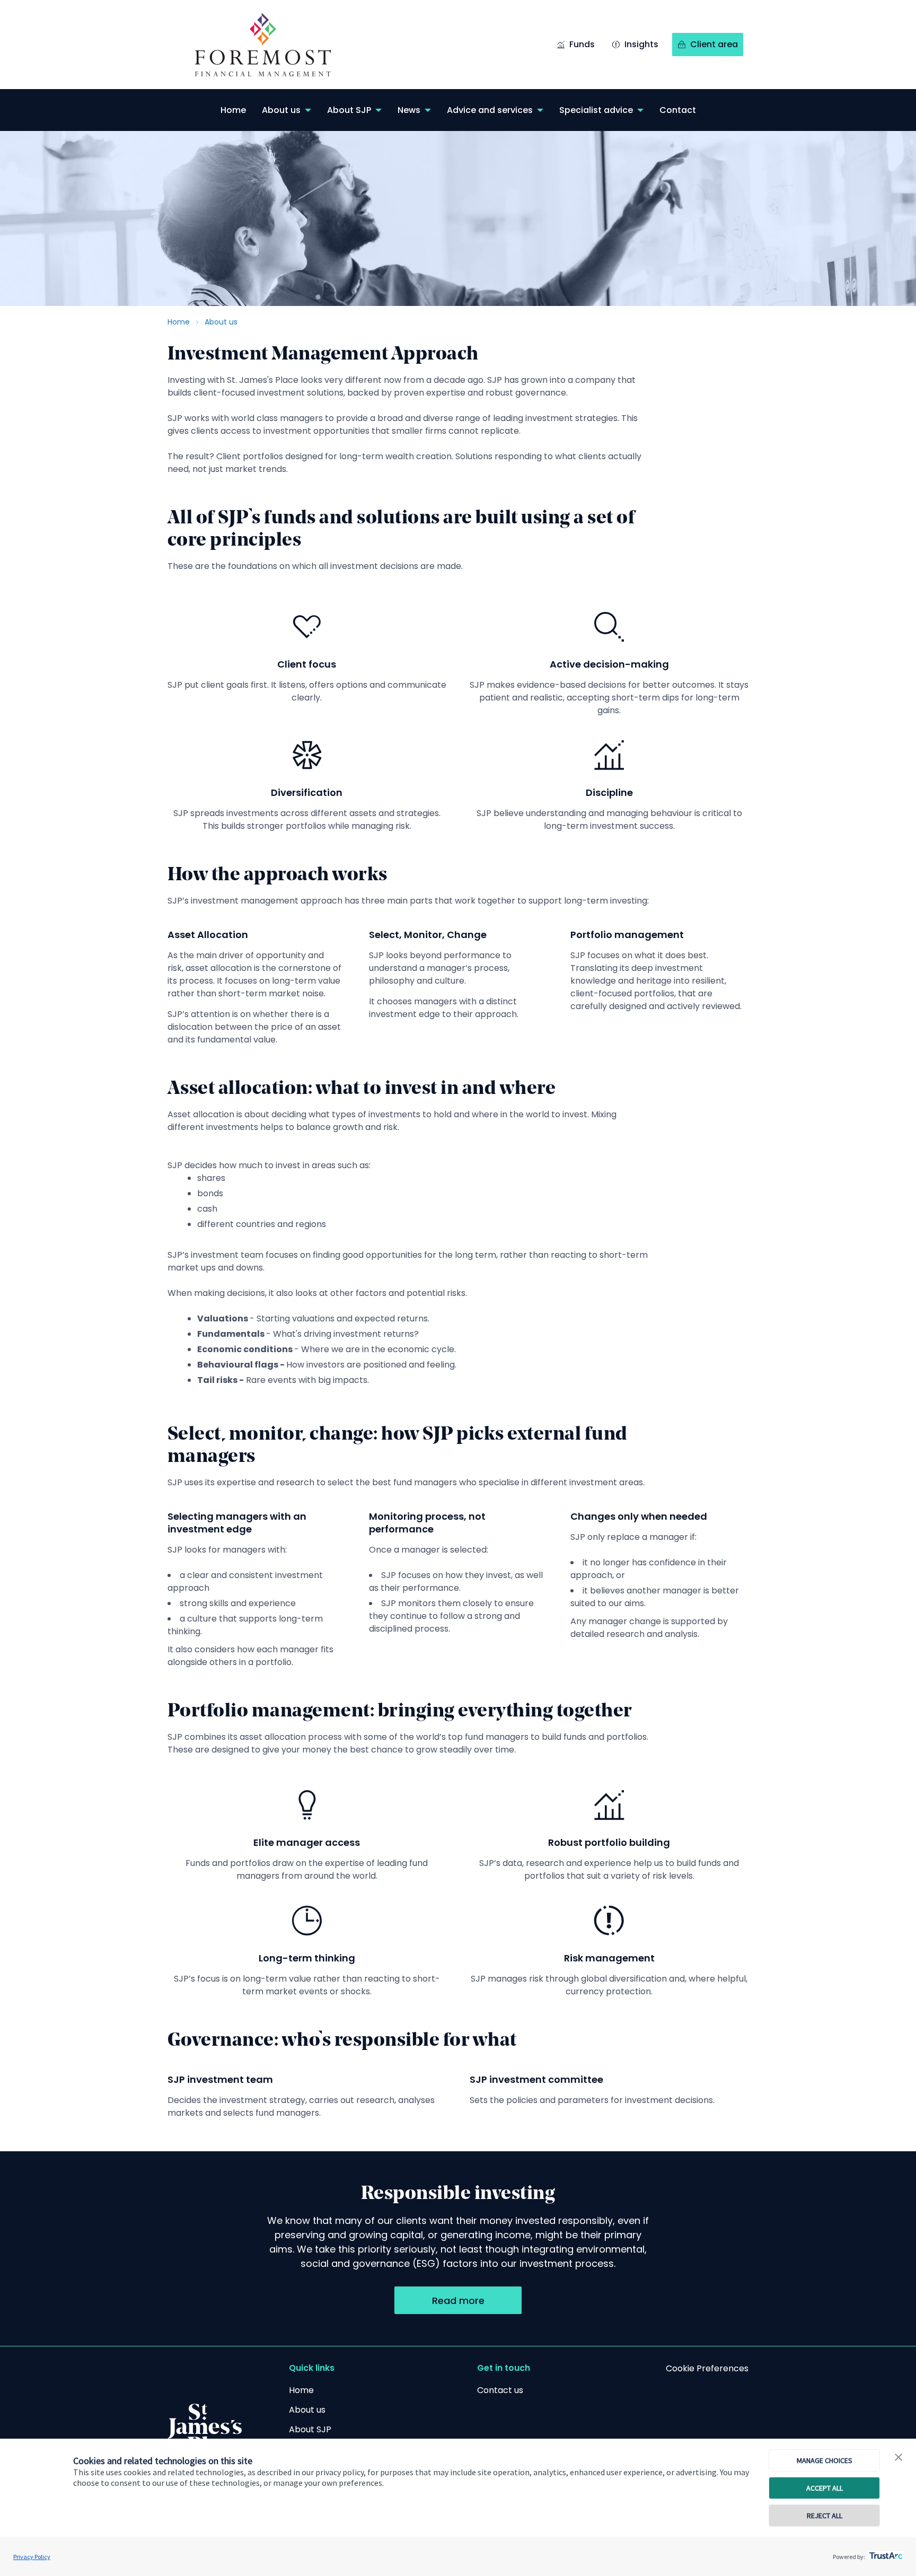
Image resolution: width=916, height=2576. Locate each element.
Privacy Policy (32, 2557)
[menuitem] (233, 110)
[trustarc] (885, 2553)
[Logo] (205, 2428)
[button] (899, 2458)
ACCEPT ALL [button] (825, 2488)
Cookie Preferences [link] (707, 2368)
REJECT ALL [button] (825, 2516)
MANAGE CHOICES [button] (825, 2460)
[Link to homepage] (274, 45)
